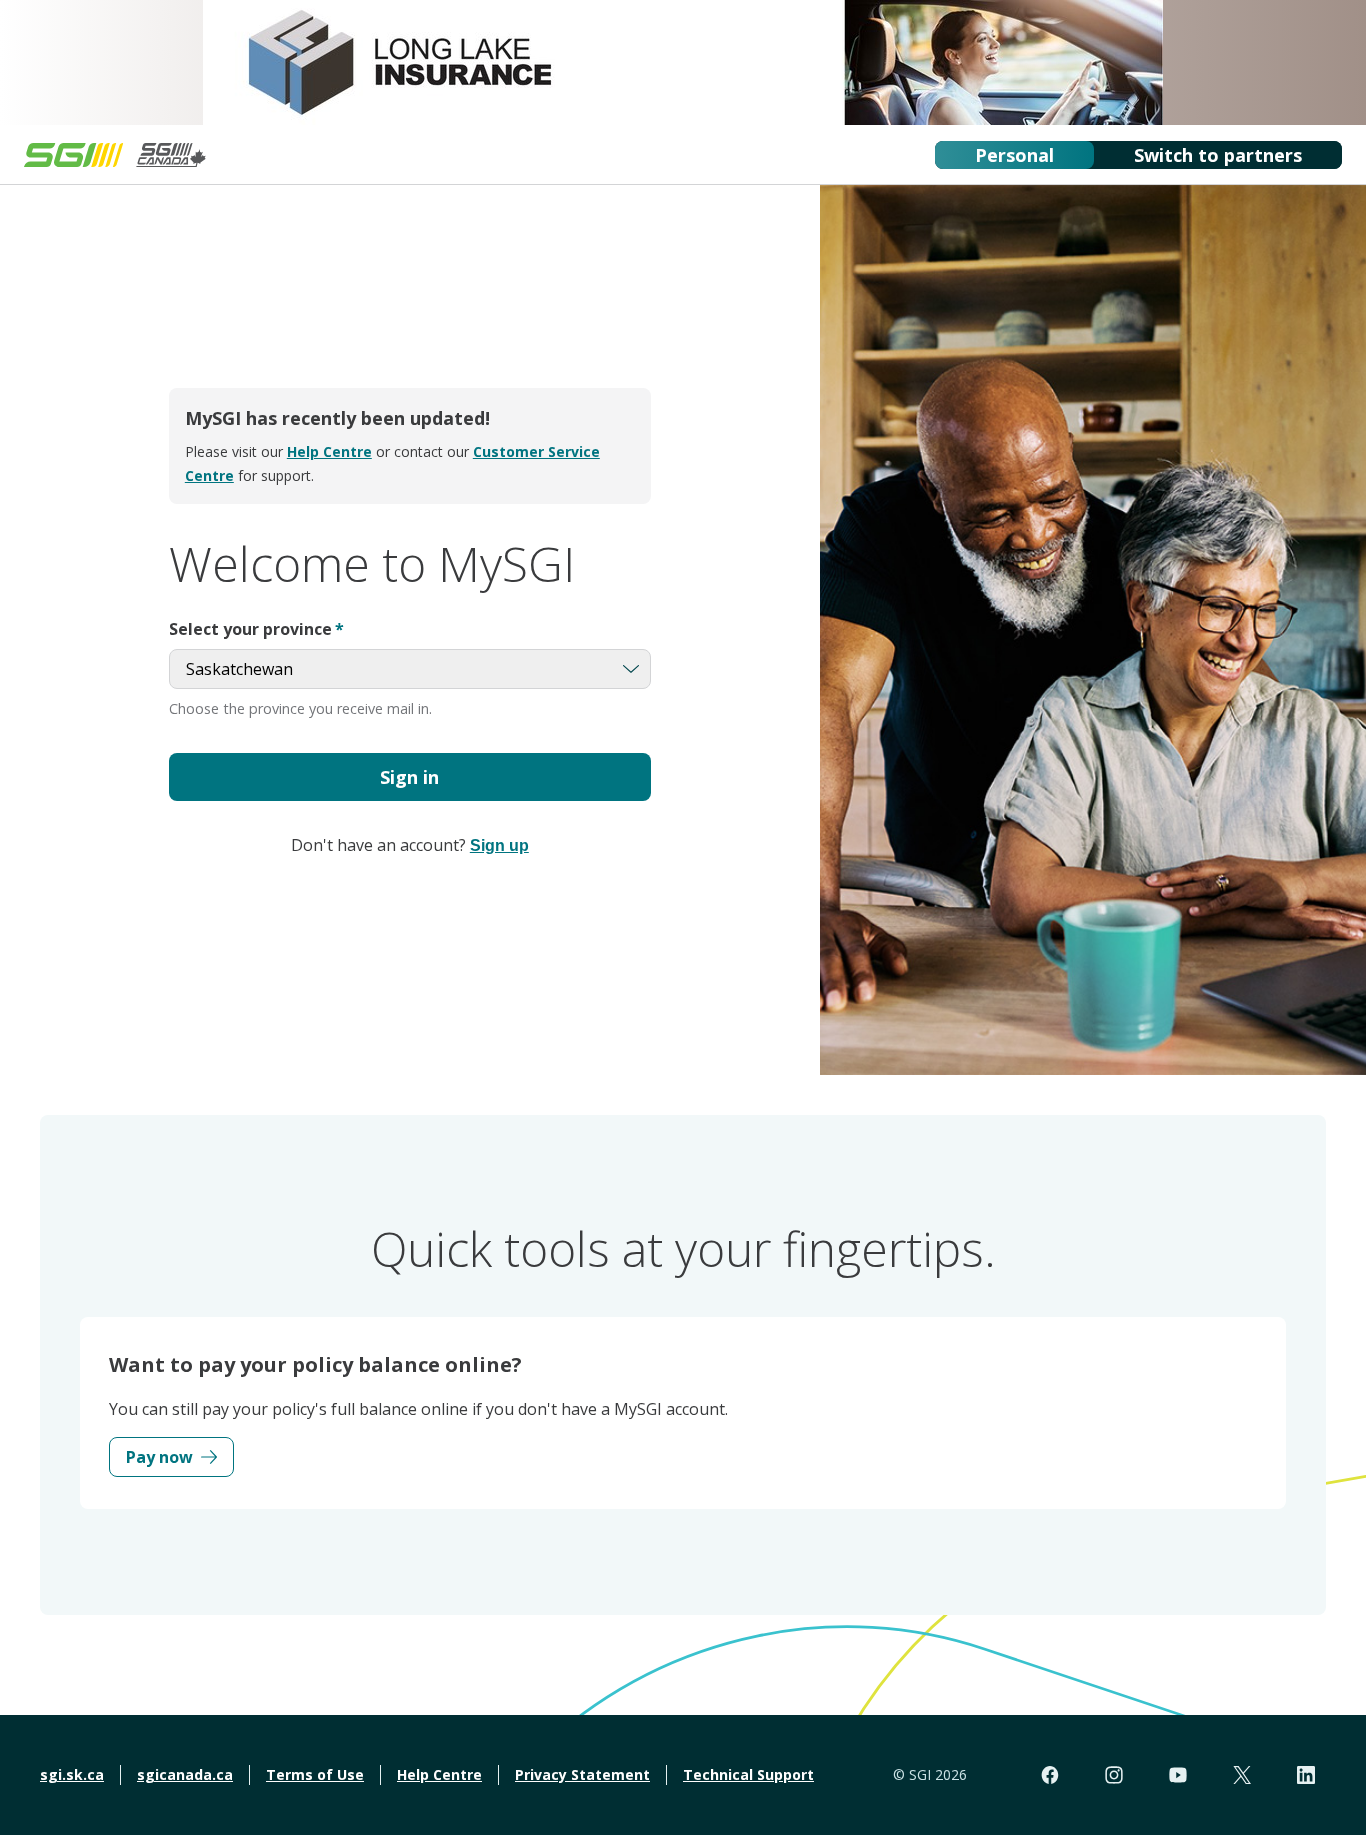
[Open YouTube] (1178, 1775)
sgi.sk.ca (72, 1774)
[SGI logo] (115, 155)
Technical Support (748, 1774)
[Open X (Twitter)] (1242, 1775)
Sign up (499, 845)
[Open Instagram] (1114, 1775)
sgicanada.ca (185, 1774)
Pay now (159, 1457)
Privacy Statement (582, 1774)
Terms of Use (315, 1774)
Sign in (409, 777)
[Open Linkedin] (1306, 1775)
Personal (1014, 155)
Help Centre (329, 451)
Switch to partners (1218, 155)
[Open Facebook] (1050, 1775)
